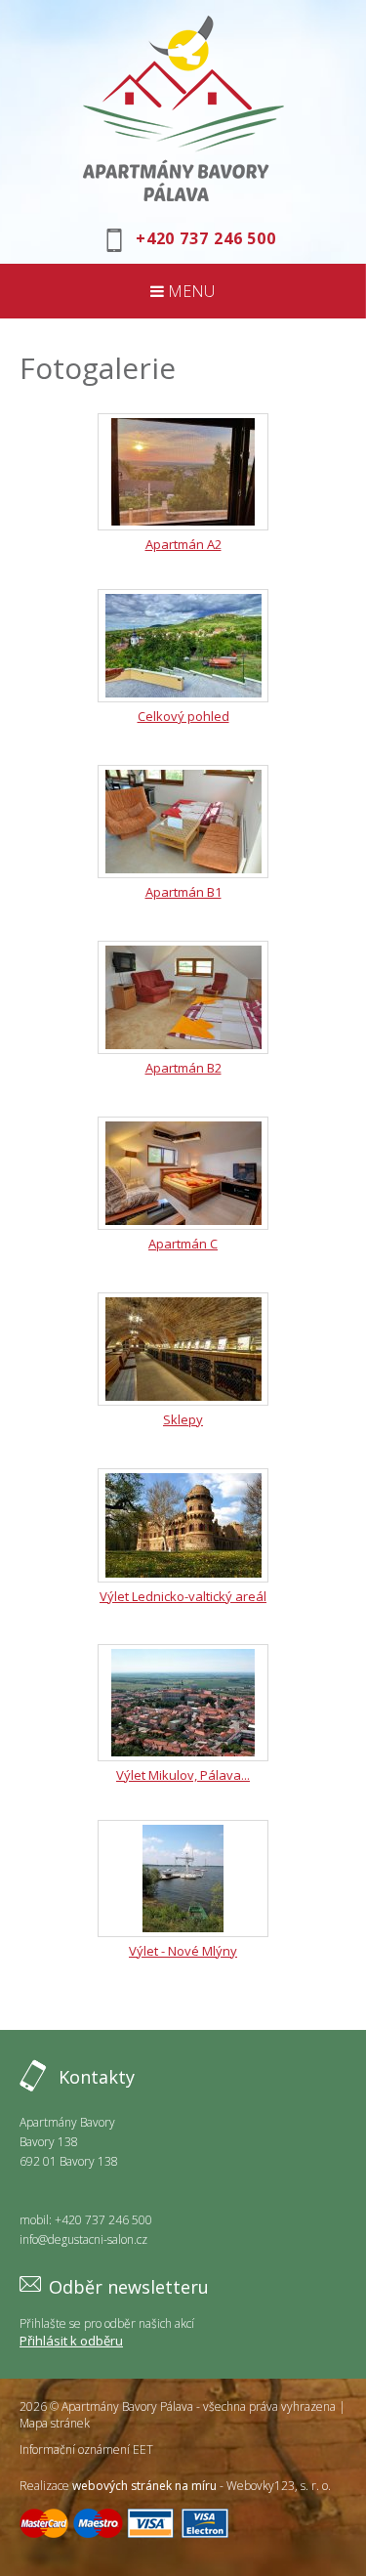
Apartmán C (183, 1244)
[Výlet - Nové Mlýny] (183, 1879)
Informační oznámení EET (86, 2449)
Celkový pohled (183, 716)
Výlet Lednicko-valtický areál (183, 1596)
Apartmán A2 (183, 544)
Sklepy (183, 1419)
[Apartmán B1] (183, 822)
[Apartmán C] (183, 1173)
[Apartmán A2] (183, 472)
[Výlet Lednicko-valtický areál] (183, 1525)
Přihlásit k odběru (71, 2341)
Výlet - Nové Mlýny (183, 1951)
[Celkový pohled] (183, 646)
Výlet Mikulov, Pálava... (183, 1775)
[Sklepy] (183, 1349)
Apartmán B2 (183, 1068)
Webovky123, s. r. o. (279, 2486)
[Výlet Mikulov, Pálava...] (183, 1703)
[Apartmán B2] (183, 997)
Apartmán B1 (183, 892)
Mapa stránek (55, 2423)
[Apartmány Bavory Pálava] (183, 108)
